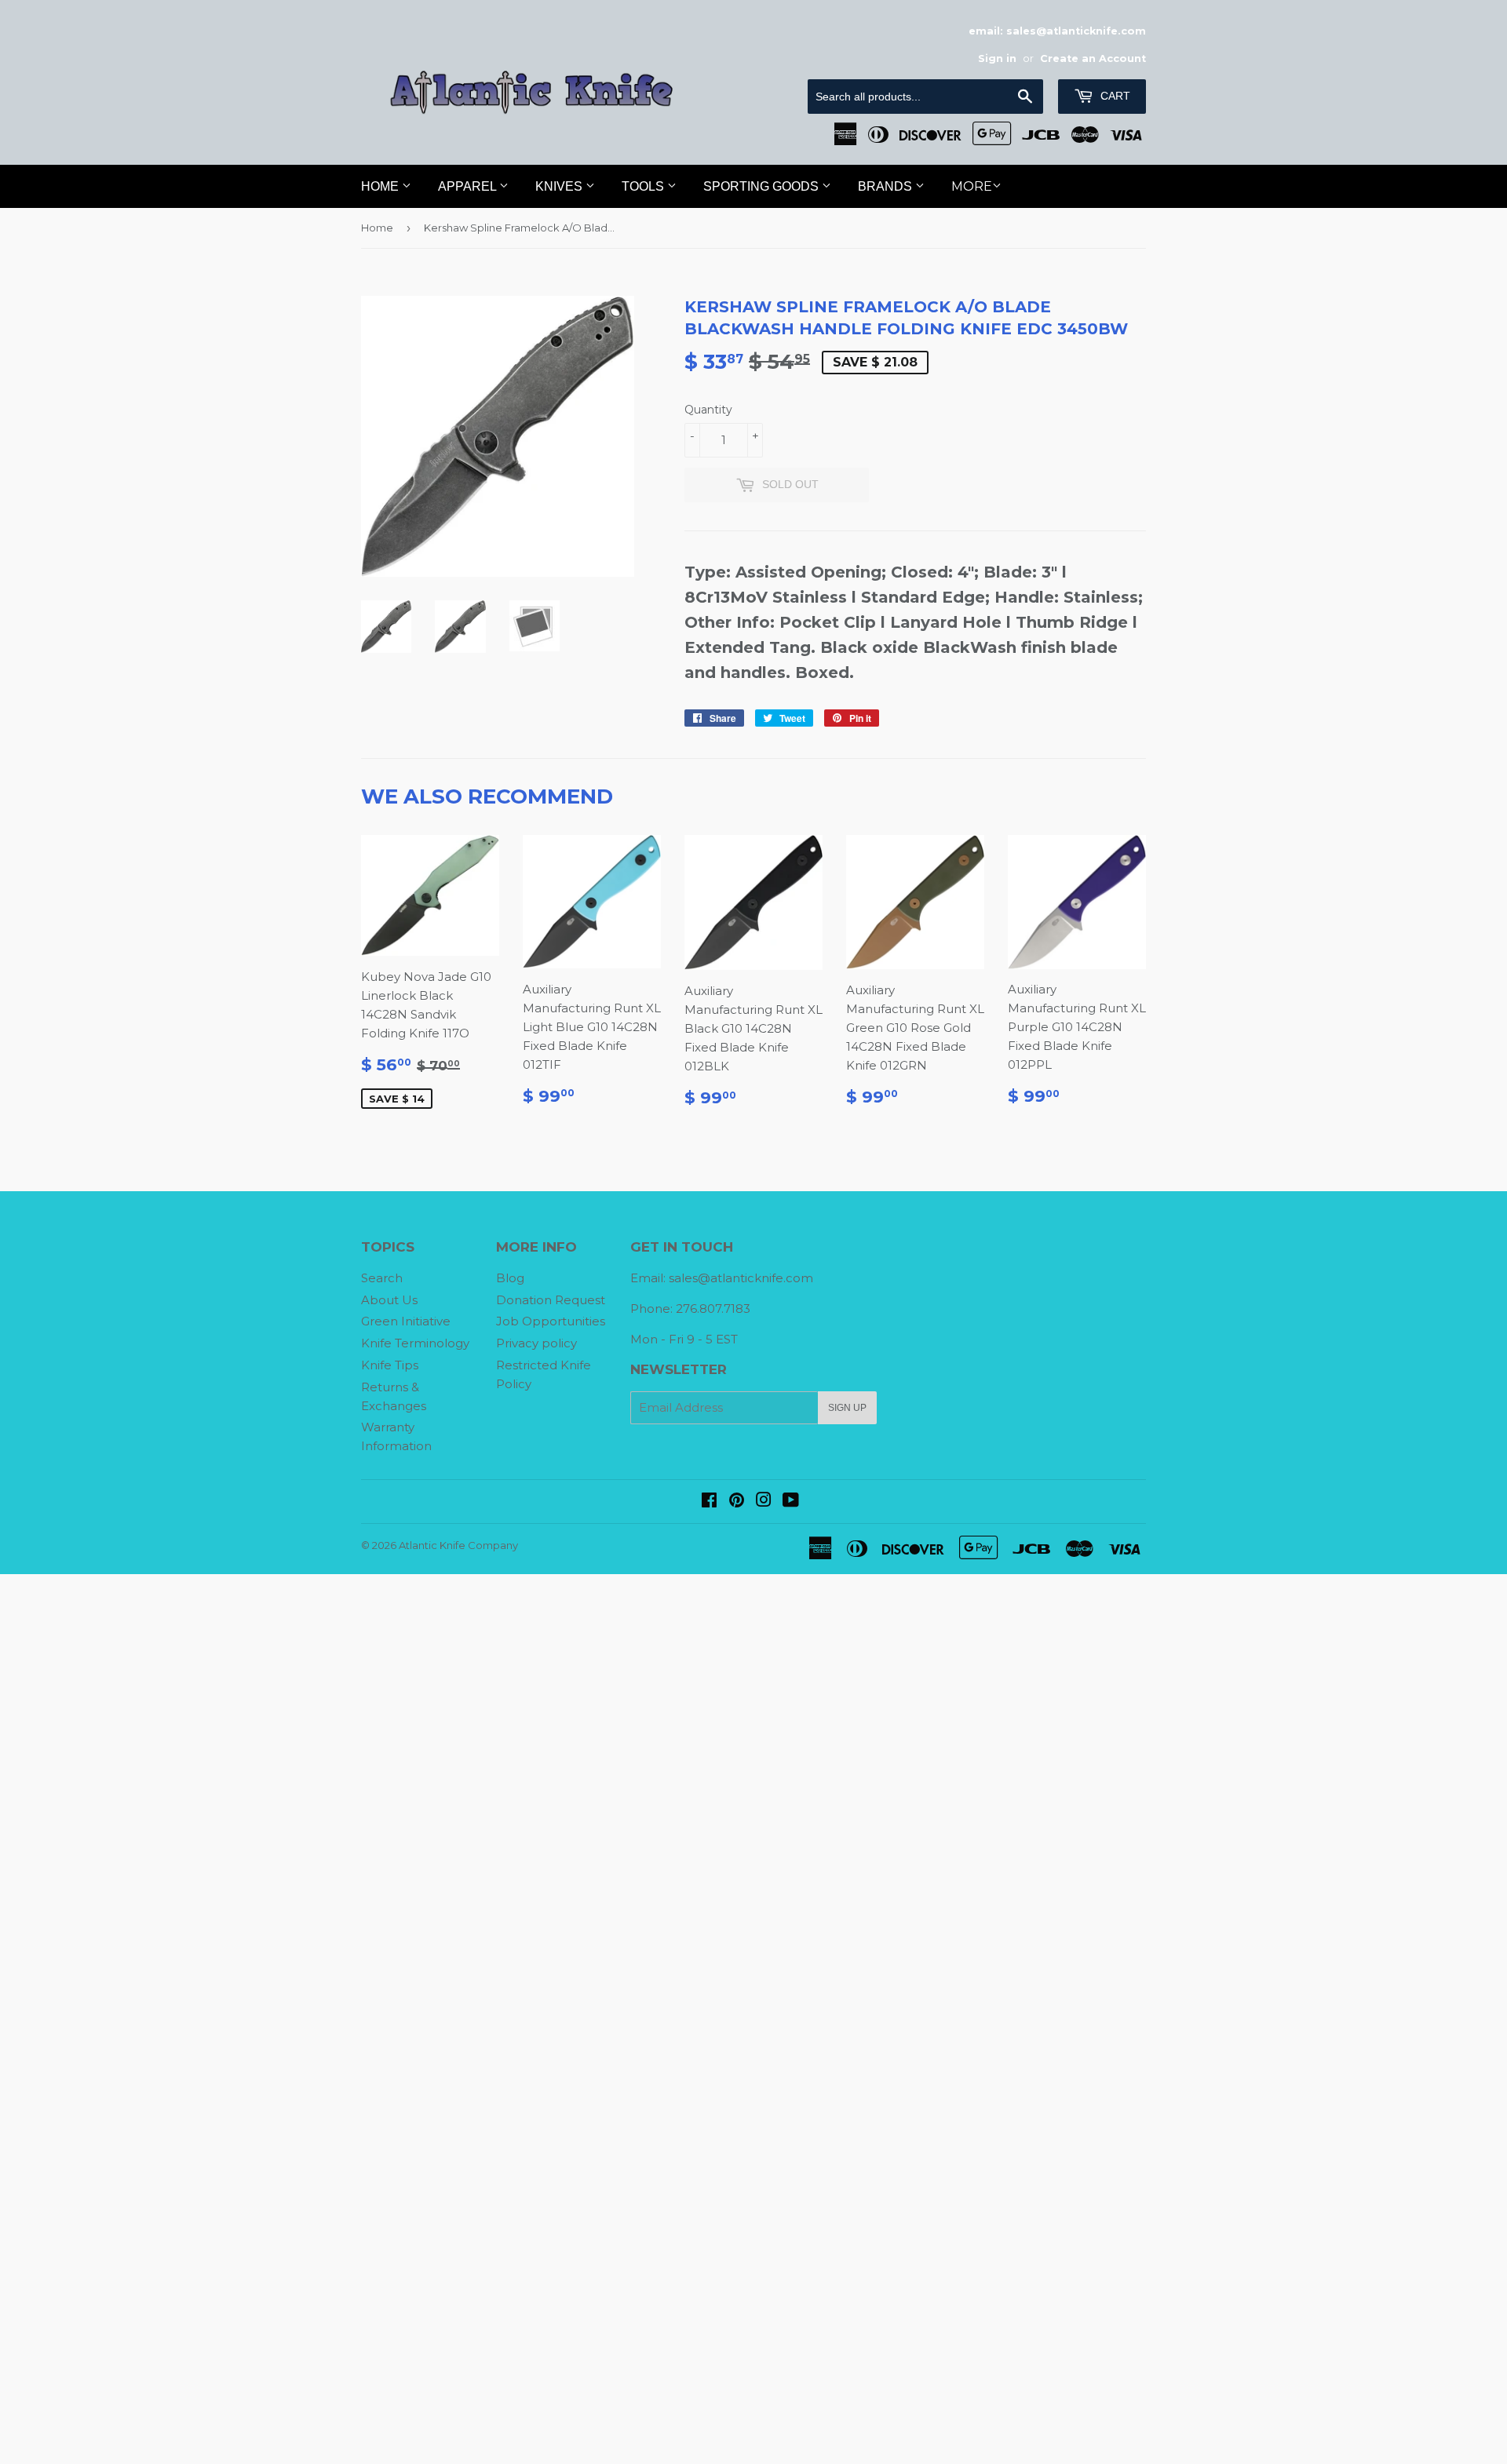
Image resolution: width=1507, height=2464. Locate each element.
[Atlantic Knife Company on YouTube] (791, 1502)
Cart (1114, 96)
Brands (887, 186)
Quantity (708, 410)
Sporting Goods (763, 186)
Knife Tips (390, 1365)
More (972, 186)
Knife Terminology (415, 1343)
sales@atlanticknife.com (741, 1278)
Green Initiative (406, 1321)
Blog (510, 1278)
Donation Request (551, 1300)
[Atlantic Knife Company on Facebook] (709, 1502)
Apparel (469, 186)
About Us (389, 1300)
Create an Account (1093, 58)
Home (381, 186)
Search (382, 1278)
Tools (644, 186)
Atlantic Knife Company (458, 1545)
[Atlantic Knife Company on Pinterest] (737, 1502)
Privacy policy (536, 1343)
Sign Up (847, 1408)
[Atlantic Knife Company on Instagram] (764, 1502)
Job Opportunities (551, 1321)
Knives (560, 186)
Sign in (997, 58)
